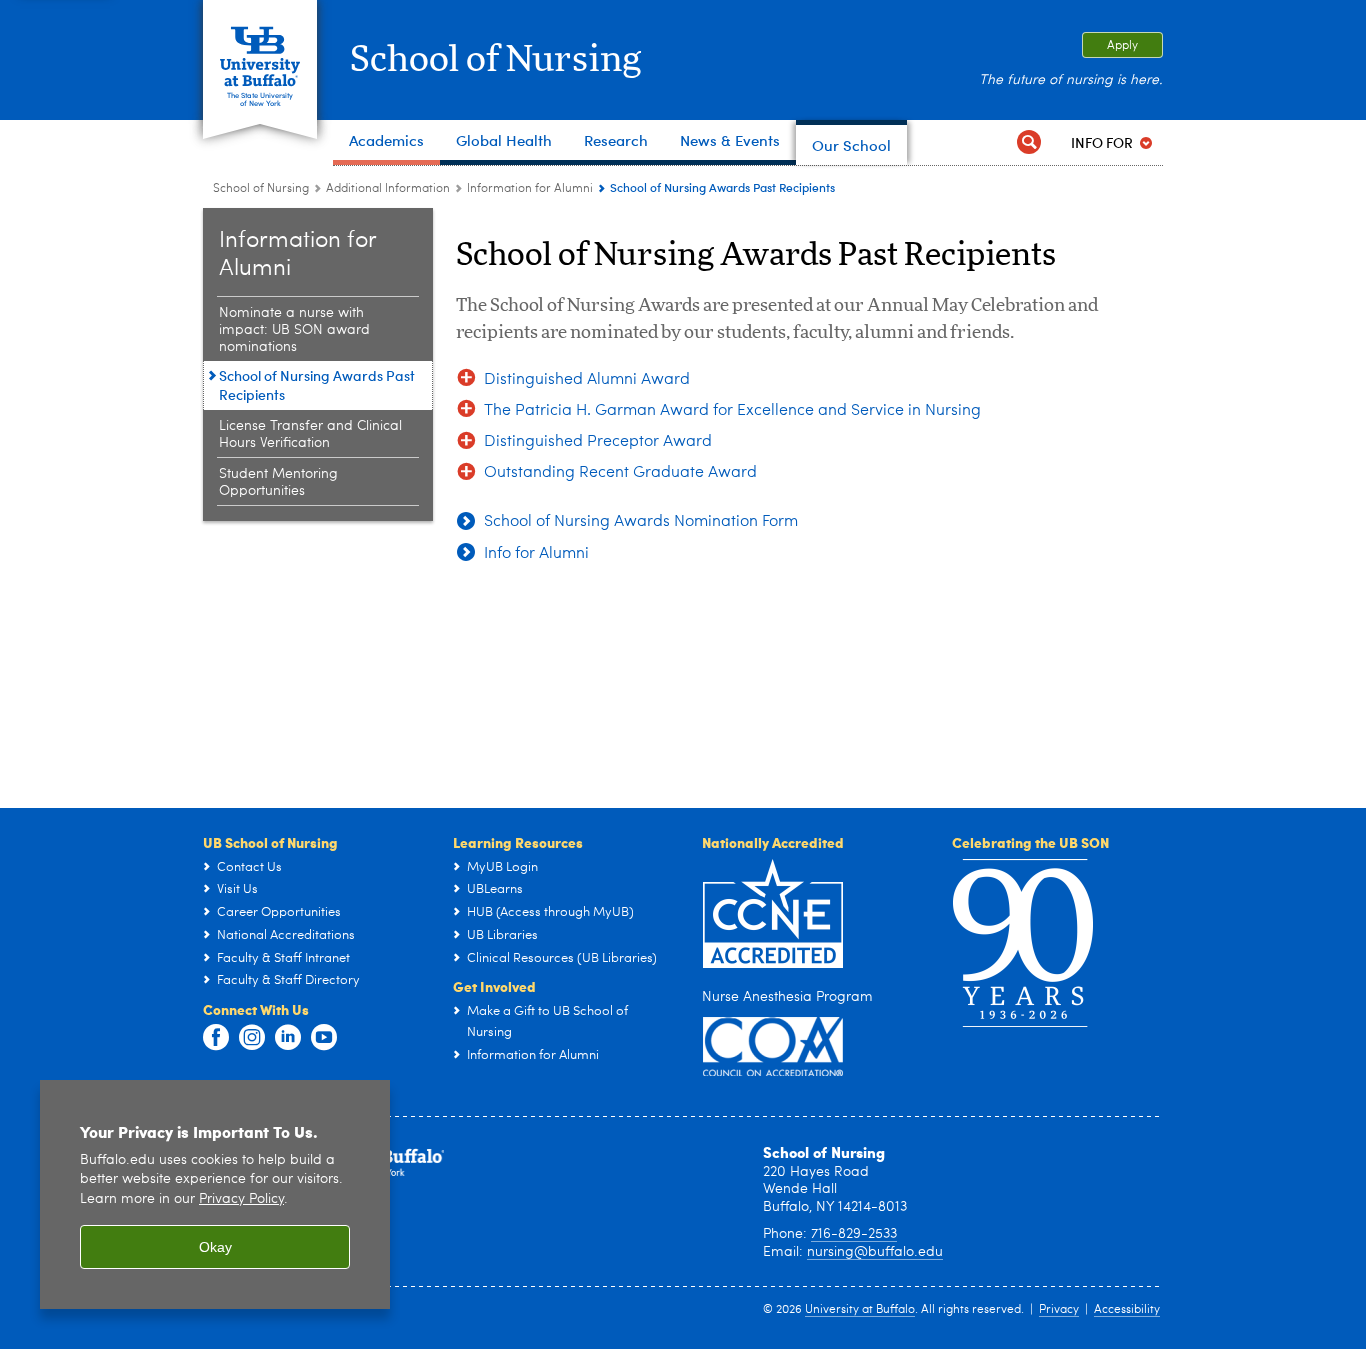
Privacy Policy (241, 1199)
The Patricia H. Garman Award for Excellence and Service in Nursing (732, 411)
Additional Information (388, 189)
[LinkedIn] (288, 1038)
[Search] (1029, 142)
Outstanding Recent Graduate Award (620, 473)
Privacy (1059, 1310)
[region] (215, 1194)
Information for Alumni (530, 189)
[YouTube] (324, 1038)
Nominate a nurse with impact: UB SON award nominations (294, 330)
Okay (215, 1247)
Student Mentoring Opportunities (278, 482)
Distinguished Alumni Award (587, 380)
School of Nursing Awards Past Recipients (317, 385)
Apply (1122, 46)
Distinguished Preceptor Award (598, 442)
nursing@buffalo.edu (875, 1252)
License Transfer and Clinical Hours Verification (310, 434)
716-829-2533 (854, 1234)
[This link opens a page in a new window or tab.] (773, 1046)
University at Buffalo (860, 1310)
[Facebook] (216, 1038)
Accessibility (1127, 1310)
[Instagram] (252, 1038)
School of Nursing (495, 60)
